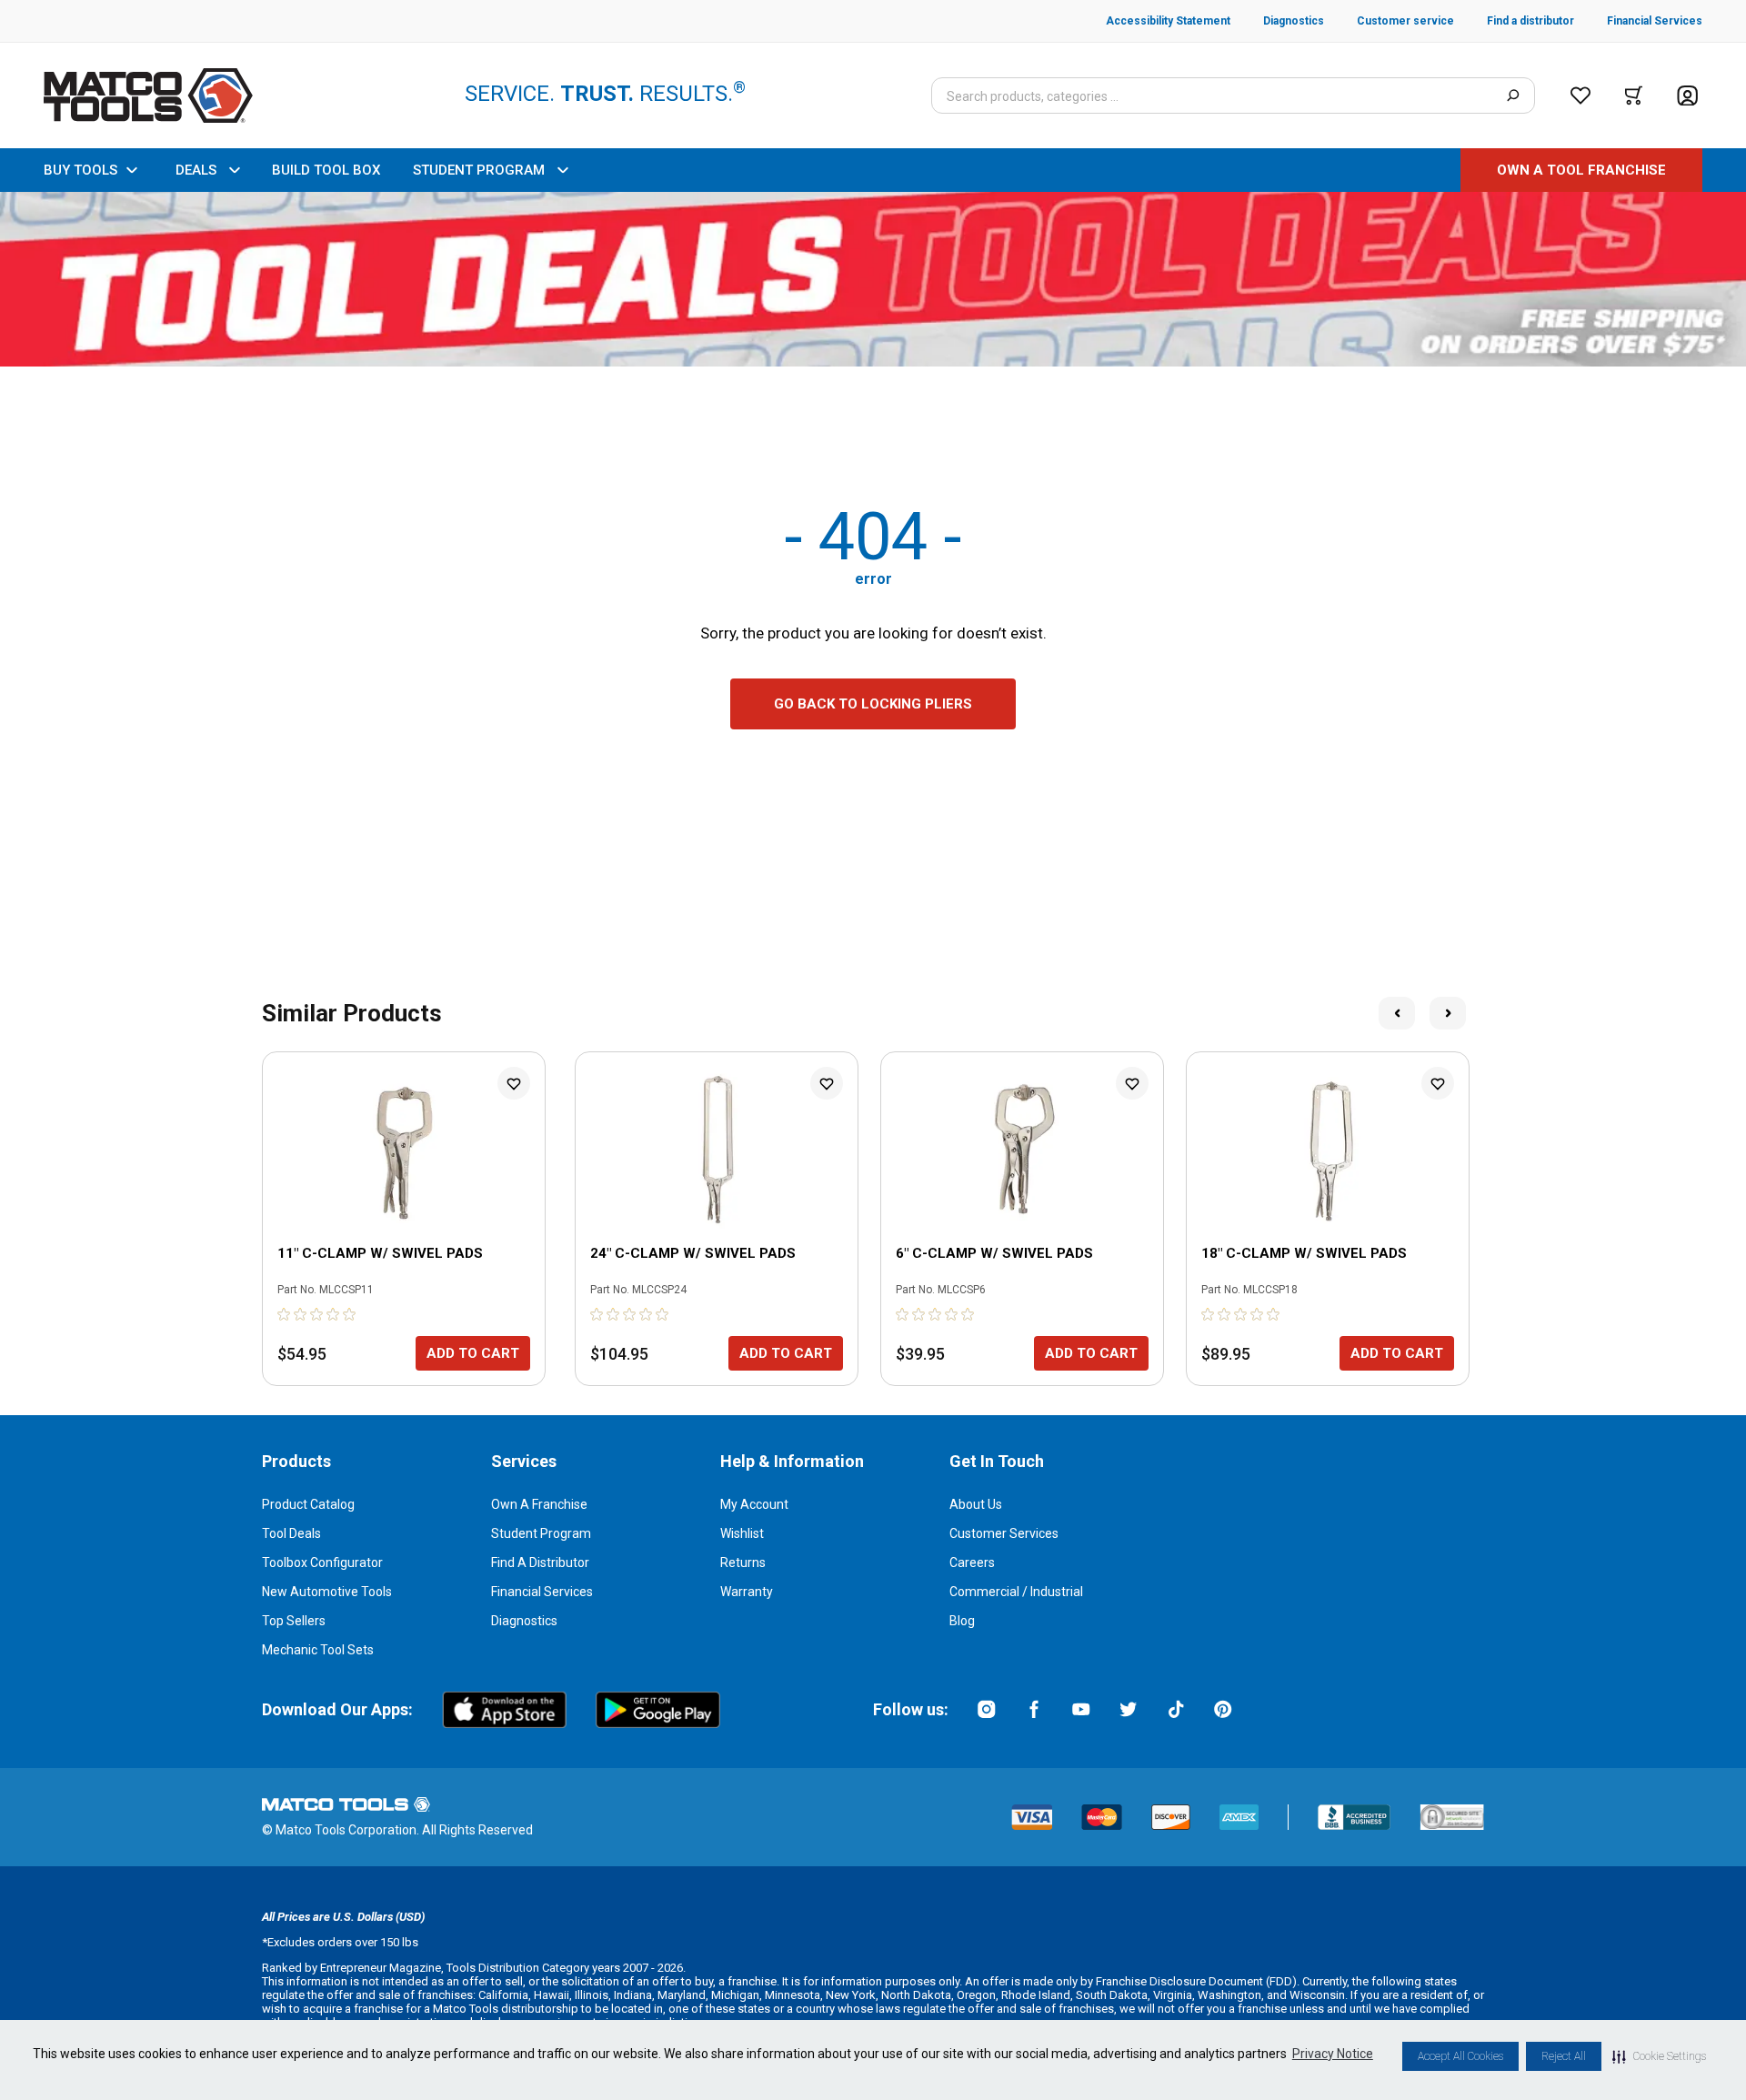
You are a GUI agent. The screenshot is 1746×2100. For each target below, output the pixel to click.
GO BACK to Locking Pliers (873, 704)
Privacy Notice (1333, 2054)
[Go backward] (1397, 1013)
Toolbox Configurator (322, 1562)
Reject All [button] (1564, 2056)
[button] (1659, 2056)
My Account (754, 1504)
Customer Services (1004, 1533)
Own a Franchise (539, 1504)
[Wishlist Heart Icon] (514, 1083)
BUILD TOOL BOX (326, 170)
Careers (972, 1562)
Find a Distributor (540, 1562)
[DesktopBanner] (873, 279)
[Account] (1687, 96)
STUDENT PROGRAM (479, 170)
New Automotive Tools (327, 1592)
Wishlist (742, 1533)
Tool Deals (291, 1533)
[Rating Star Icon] (285, 1314)
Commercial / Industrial (1016, 1592)
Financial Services (542, 1592)
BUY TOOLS (80, 170)
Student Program (541, 1533)
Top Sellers (294, 1621)
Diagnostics (524, 1621)
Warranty (747, 1592)
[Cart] (1634, 95)
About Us (976, 1504)
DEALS (196, 170)
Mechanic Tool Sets (318, 1650)
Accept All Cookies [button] (1460, 2056)
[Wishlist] (1580, 95)
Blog (962, 1621)
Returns (743, 1562)
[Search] (1513, 95)
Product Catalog (308, 1504)
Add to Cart (473, 1353)
